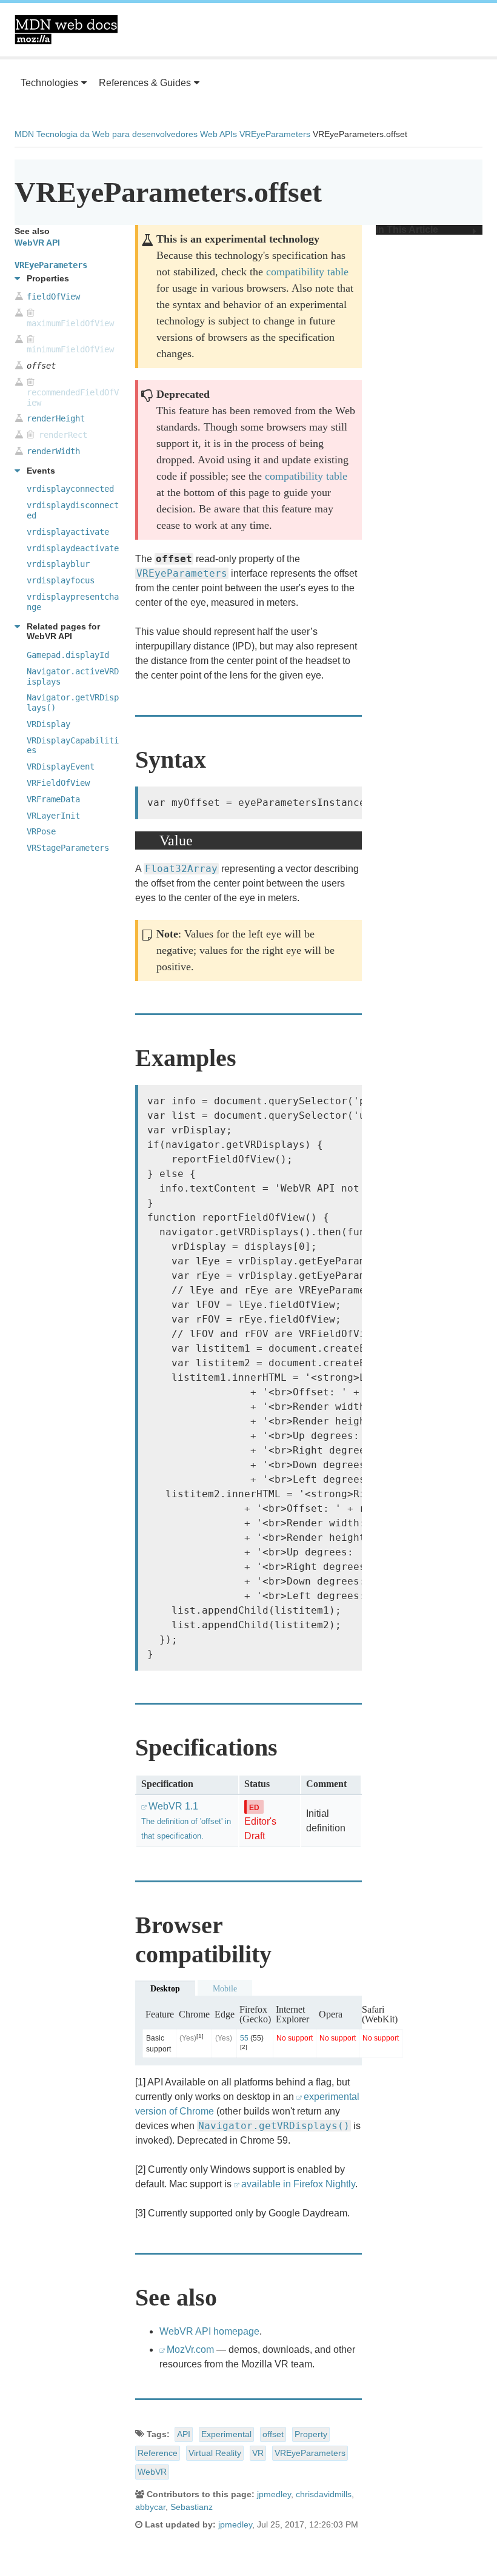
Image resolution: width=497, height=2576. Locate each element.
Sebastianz (192, 2507)
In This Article (407, 230)
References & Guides (145, 83)
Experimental (226, 2434)
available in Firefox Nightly (298, 2184)
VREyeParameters (275, 134)
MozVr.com (190, 2350)
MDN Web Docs (66, 30)
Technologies (49, 83)
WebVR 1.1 (186, 1821)
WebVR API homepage (209, 2331)
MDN (24, 134)
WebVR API (37, 243)
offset (273, 2434)
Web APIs (218, 134)
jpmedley (274, 2494)
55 (244, 2038)
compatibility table (307, 272)
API (184, 2434)
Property (311, 2434)
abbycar (150, 2507)
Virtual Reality (215, 2453)
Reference (158, 2453)
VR (258, 2453)
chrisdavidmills (324, 2494)
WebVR (152, 2472)
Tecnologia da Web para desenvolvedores (117, 134)
